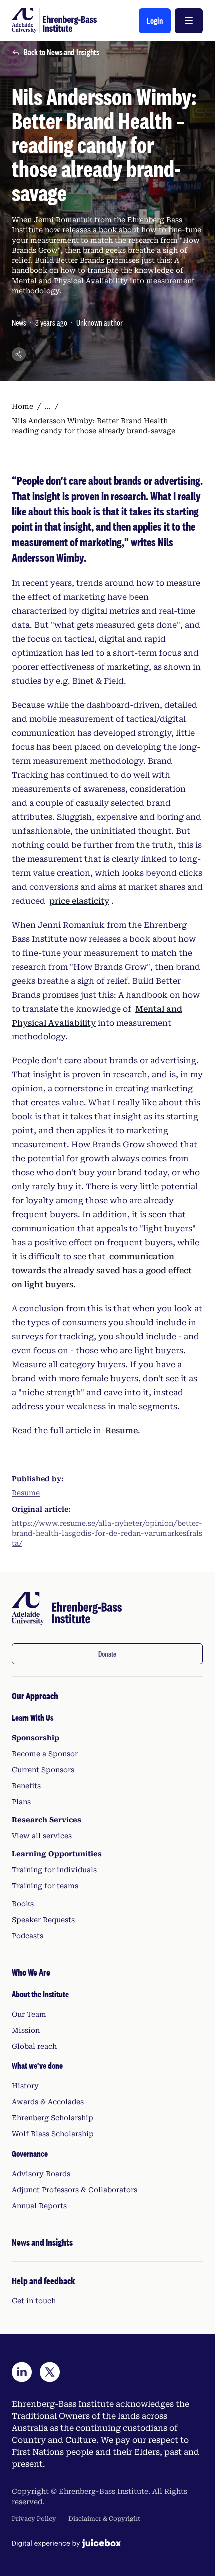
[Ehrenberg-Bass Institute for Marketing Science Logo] (54, 21)
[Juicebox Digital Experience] (66, 2543)
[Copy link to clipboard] (19, 354)
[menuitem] (107, 1815)
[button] (155, 21)
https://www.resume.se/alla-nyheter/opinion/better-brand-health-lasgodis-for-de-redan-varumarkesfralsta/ (107, 1533)
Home (23, 406)
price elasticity (79, 901)
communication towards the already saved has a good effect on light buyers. (102, 1271)
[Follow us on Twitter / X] (50, 2372)
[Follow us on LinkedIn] (22, 2372)
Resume (122, 1430)
